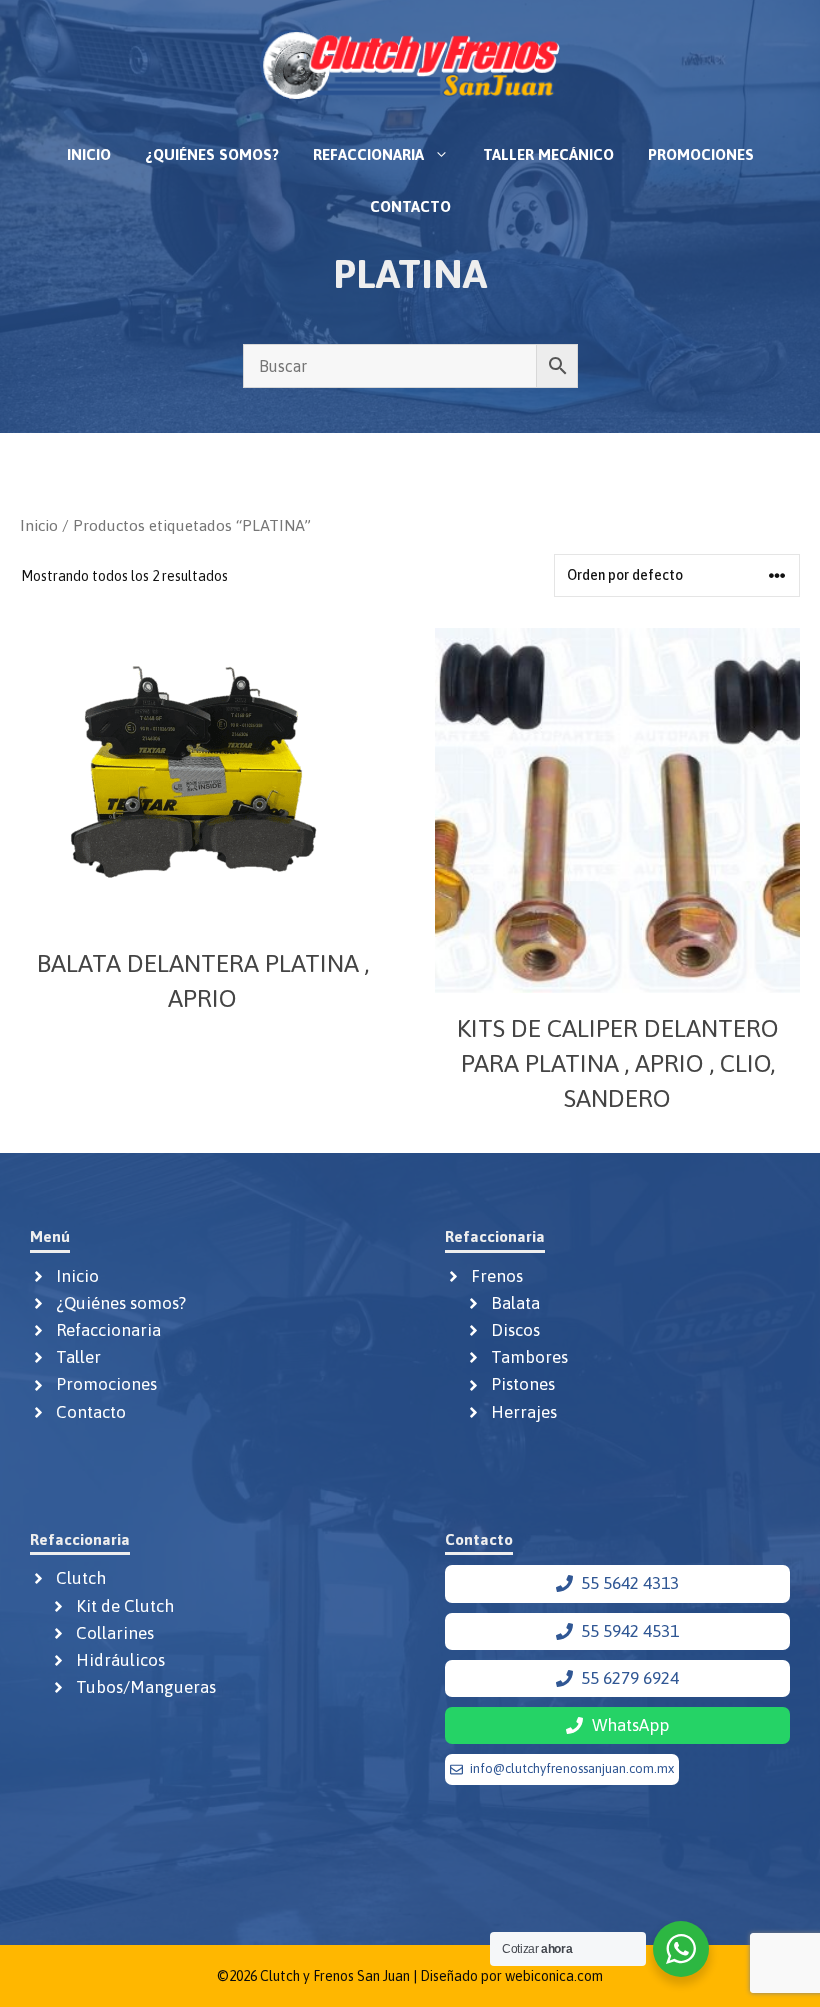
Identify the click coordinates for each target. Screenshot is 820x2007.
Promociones (701, 154)
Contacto (410, 206)
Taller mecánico (548, 154)
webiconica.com (554, 1976)
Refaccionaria (368, 154)
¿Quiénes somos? (212, 154)
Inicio (89, 154)
